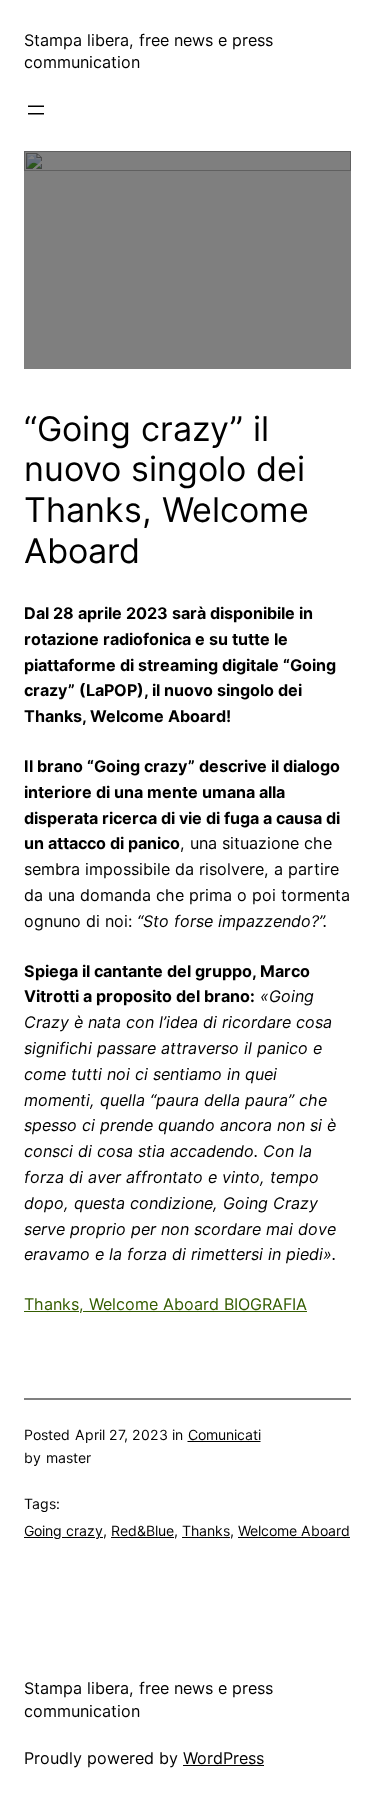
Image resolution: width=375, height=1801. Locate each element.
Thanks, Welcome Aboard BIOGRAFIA (165, 1304)
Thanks (206, 1530)
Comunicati (224, 1434)
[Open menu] (36, 110)
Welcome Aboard (294, 1530)
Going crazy (63, 1530)
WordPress (223, 1758)
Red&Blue (142, 1530)
